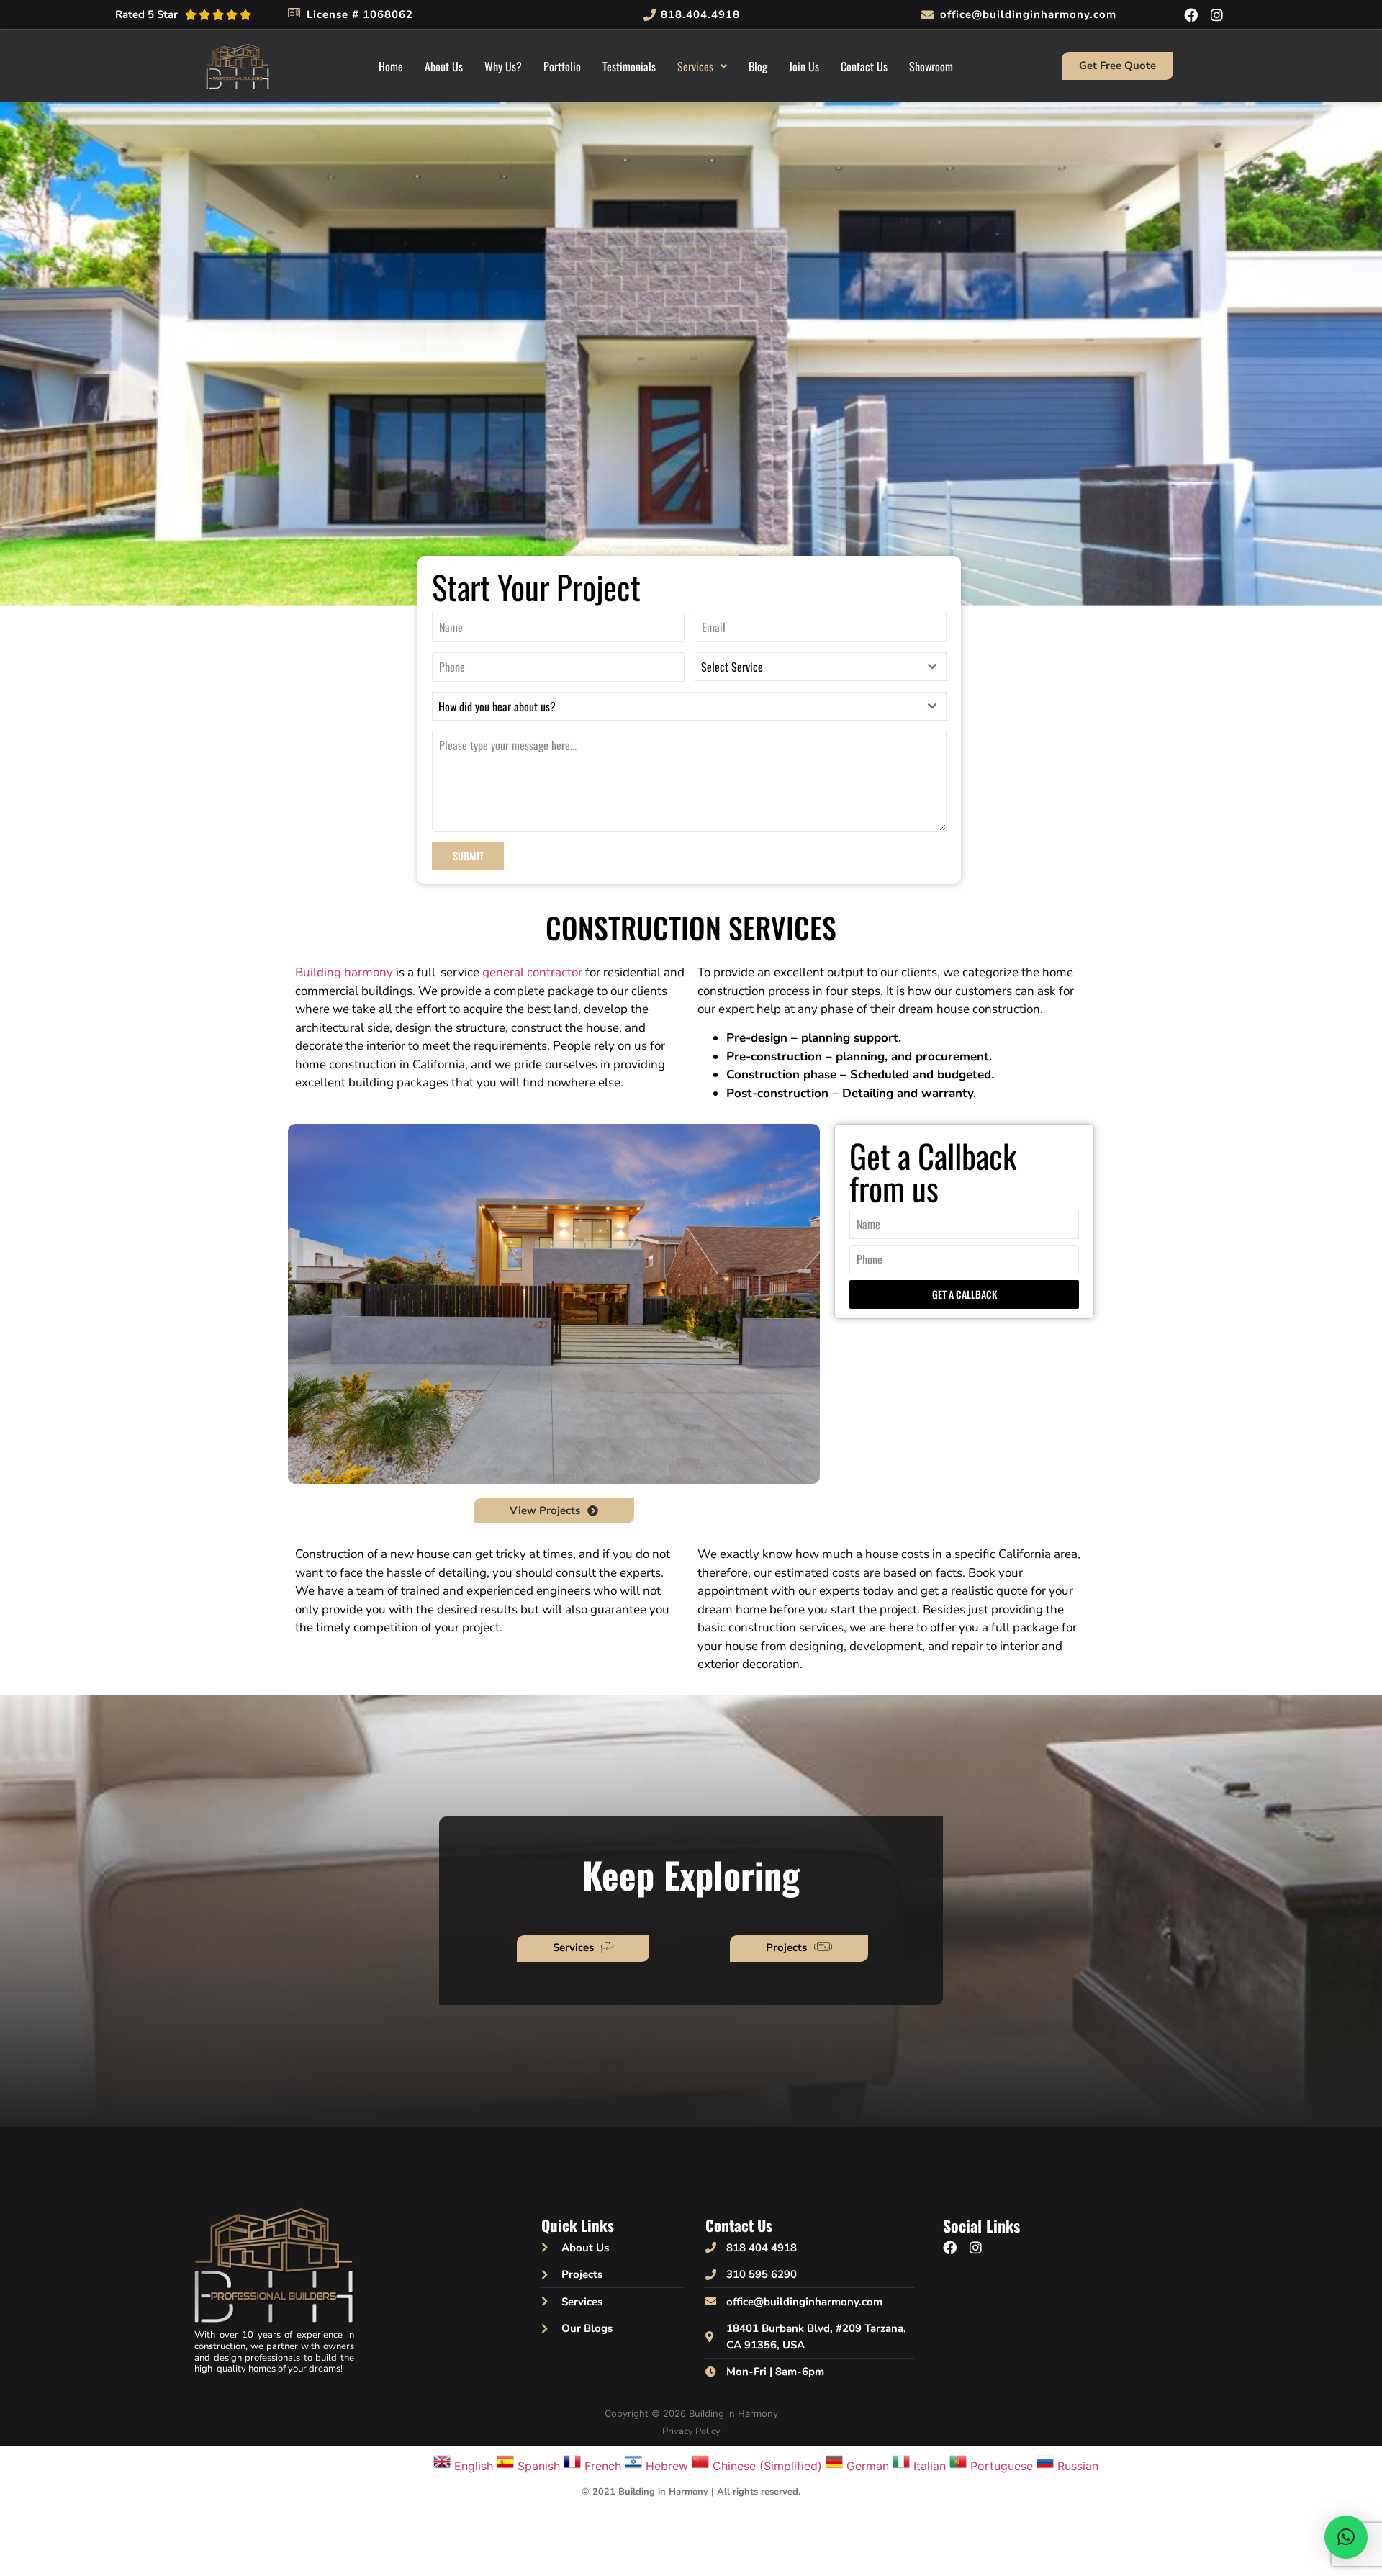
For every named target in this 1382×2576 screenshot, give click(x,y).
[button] (702, 66)
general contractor (532, 972)
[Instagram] (1216, 14)
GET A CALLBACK (965, 1294)
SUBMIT (468, 856)
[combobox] (821, 667)
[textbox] (807, 667)
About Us (444, 66)
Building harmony (344, 972)
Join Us (804, 66)
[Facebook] (1191, 14)
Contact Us (864, 66)
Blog (758, 66)
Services (695, 66)
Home (391, 66)
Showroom (931, 66)
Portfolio (562, 66)
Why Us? (503, 66)
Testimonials (629, 66)
